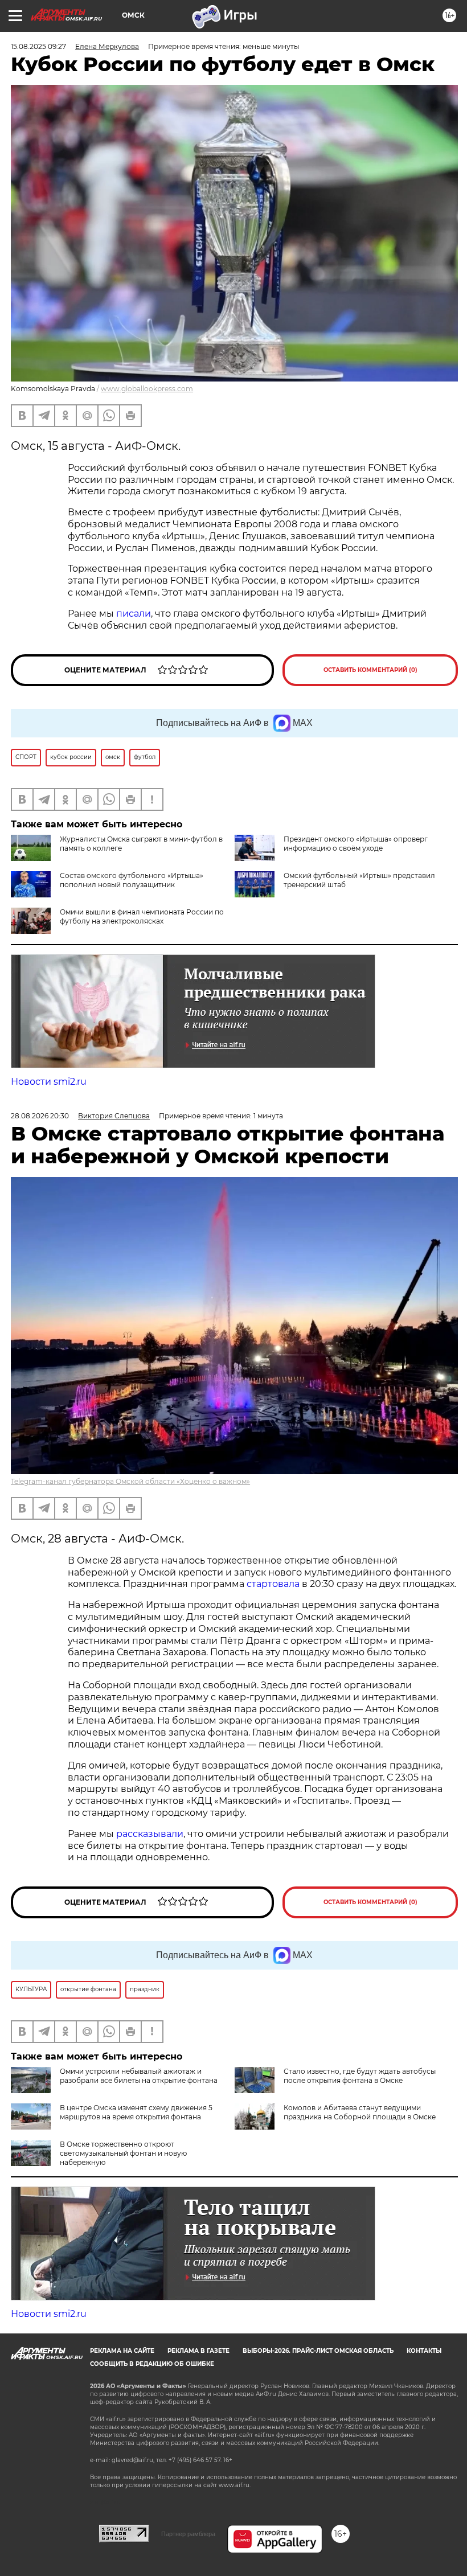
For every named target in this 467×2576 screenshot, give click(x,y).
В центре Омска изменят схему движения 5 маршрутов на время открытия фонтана (136, 2112)
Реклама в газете (198, 2351)
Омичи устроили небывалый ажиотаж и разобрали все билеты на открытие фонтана (139, 2076)
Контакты (424, 2351)
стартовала (273, 1584)
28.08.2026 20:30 (40, 1116)
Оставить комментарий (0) (370, 670)
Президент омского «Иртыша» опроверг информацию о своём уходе (356, 844)
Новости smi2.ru (49, 1082)
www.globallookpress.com (147, 389)
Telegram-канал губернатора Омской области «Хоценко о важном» (130, 1481)
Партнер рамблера (188, 2534)
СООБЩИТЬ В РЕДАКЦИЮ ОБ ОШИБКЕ (152, 2364)
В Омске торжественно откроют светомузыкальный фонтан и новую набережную (123, 2153)
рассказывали (150, 1834)
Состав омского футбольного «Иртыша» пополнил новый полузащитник (132, 880)
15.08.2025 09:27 (38, 46)
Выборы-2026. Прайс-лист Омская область (318, 2351)
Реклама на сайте (122, 2351)
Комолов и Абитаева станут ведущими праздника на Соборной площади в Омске (360, 2112)
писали (134, 614)
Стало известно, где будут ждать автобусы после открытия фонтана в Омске (360, 2076)
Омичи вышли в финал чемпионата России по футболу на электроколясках (142, 916)
